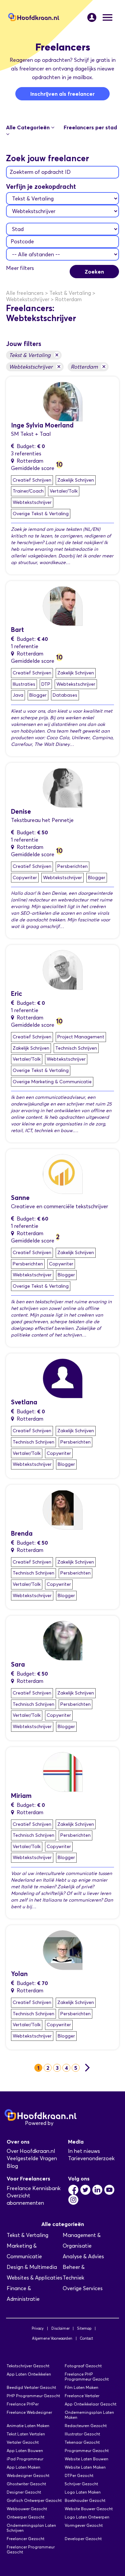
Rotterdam (88, 366)
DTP (46, 684)
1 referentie (25, 646)
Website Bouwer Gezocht (89, 2509)
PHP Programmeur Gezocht (33, 2396)
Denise (21, 812)
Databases (65, 695)
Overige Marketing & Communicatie (52, 1082)
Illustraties (24, 684)
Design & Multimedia (32, 2267)
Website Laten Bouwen (86, 2459)
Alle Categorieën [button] (28, 127)
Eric (16, 994)
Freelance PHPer (23, 2404)
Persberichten (72, 866)
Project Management (81, 1037)
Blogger (38, 695)
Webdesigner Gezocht (28, 2475)
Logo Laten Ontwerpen (87, 2517)
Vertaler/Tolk (64, 491)
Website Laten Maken (85, 2467)
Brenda (22, 1533)
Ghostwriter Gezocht (26, 2484)
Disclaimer (60, 2328)
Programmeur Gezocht (87, 2451)
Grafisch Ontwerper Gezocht (34, 2500)
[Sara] (63, 1640)
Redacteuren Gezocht (86, 2426)
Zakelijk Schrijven (76, 480)
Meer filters (20, 268)
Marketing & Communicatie (24, 2251)
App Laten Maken (23, 2467)
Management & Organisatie (82, 2240)
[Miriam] (63, 1771)
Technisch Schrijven (76, 1048)
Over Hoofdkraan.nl (31, 2151)
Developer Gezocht (83, 2539)
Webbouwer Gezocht (27, 2509)
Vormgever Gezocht (84, 2525)
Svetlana (24, 1402)
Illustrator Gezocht (82, 2434)
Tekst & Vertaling (34, 355)
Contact (86, 2338)
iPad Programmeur (25, 2459)
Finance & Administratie (23, 2294)
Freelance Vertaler (82, 2396)
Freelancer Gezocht (25, 2539)
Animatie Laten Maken (28, 2426)
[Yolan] (63, 1950)
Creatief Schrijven (32, 480)
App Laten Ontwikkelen (29, 2374)
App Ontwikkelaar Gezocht (90, 2404)
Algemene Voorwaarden (52, 2338)
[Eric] (63, 969)
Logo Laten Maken (83, 2492)
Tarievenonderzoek (91, 2158)
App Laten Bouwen (25, 2451)
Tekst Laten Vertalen (26, 2434)
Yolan (19, 1974)
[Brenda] (63, 1509)
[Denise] (63, 787)
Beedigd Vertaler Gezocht (31, 2387)
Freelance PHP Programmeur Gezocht (87, 2377)
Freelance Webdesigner (29, 2412)
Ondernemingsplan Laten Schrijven (31, 2528)
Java (18, 695)
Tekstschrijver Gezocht (28, 2366)
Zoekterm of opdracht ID (40, 172)
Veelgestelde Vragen (32, 2158)
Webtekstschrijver (35, 366)
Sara (18, 1664)
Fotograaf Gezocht (83, 2366)
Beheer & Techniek (74, 2272)
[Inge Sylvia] (63, 401)
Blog (12, 2166)
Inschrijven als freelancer (62, 94)
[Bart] (63, 605)
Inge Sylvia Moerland (42, 425)
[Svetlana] (63, 1378)
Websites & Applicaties (34, 2278)
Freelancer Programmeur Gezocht (31, 2549)
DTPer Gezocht (79, 2475)
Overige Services (83, 2288)
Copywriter (25, 878)
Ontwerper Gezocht (25, 2517)
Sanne (20, 1198)
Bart (17, 630)
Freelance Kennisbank (34, 2188)
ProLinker (66, 2123)
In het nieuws (84, 2151)
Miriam (21, 1796)
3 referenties (26, 454)
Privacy (38, 2328)
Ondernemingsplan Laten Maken (89, 2415)
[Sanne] (63, 1173)
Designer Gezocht (24, 2492)
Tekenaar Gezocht (82, 2442)
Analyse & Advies (83, 2256)
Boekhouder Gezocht (85, 2500)
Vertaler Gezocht (23, 2442)
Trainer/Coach (28, 491)
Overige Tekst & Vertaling (41, 514)
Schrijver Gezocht (81, 2484)
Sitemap (84, 2328)
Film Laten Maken (81, 2387)
